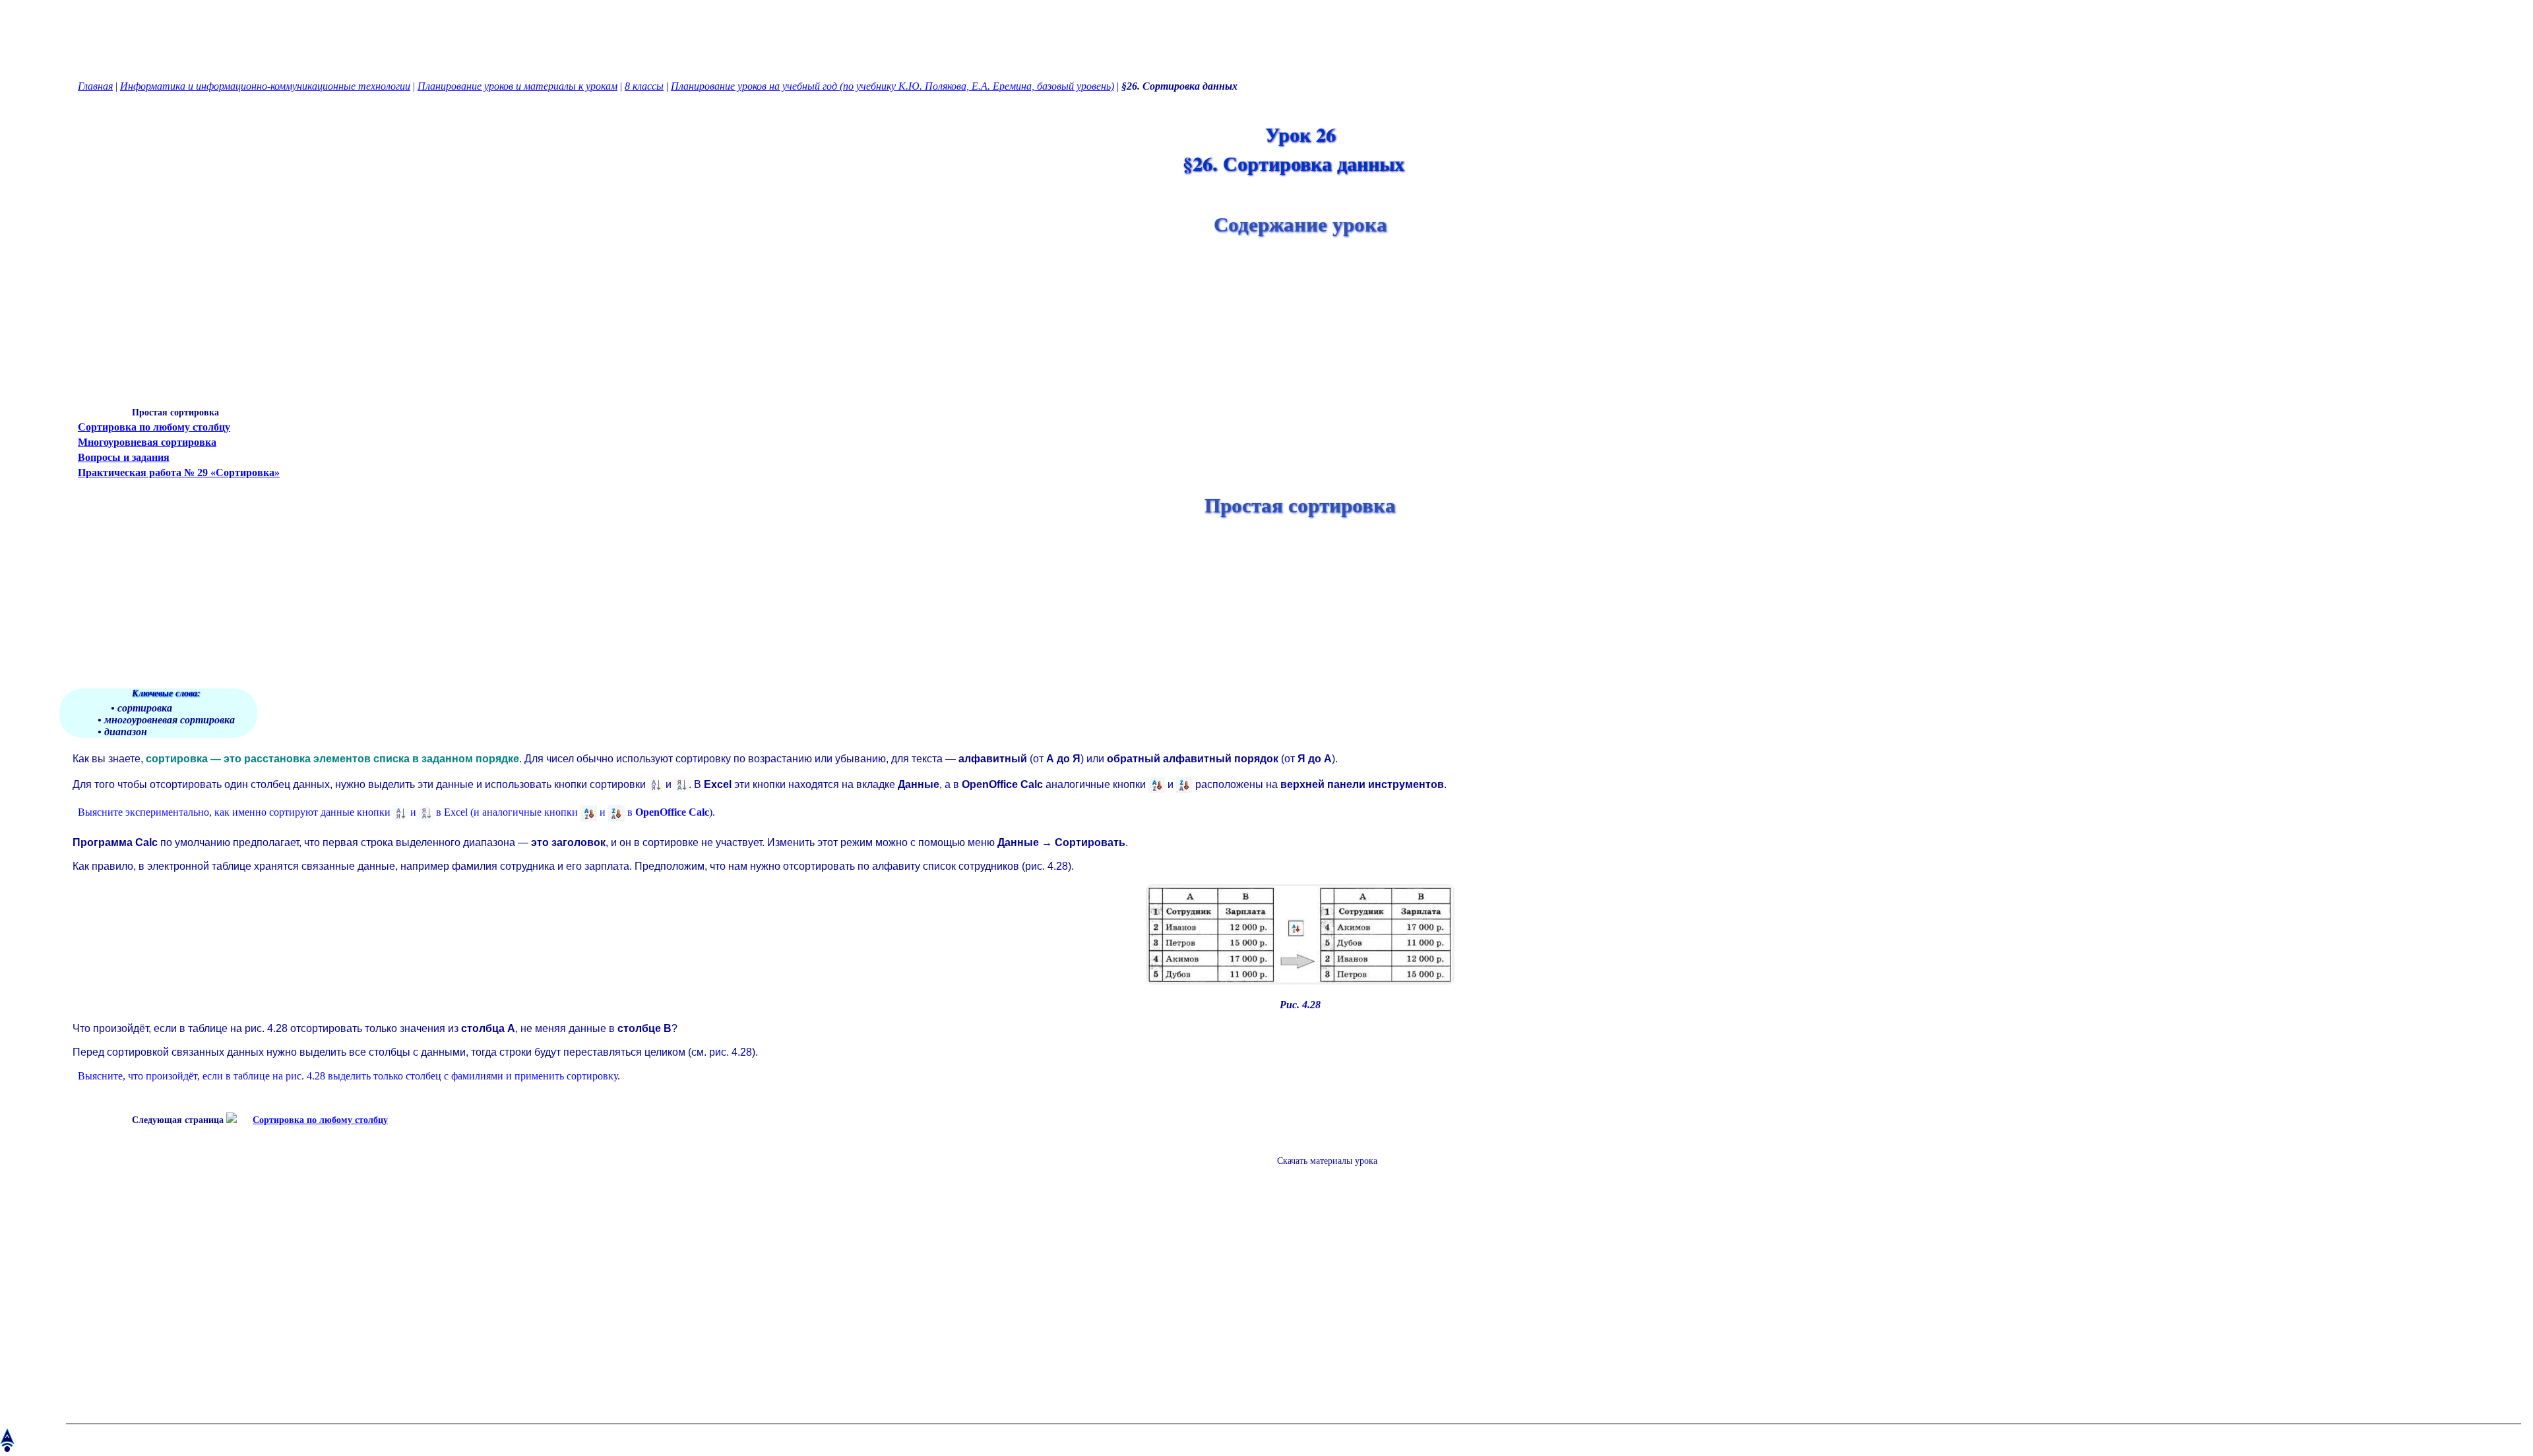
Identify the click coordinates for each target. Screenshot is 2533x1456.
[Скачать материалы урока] (1321, 1171)
